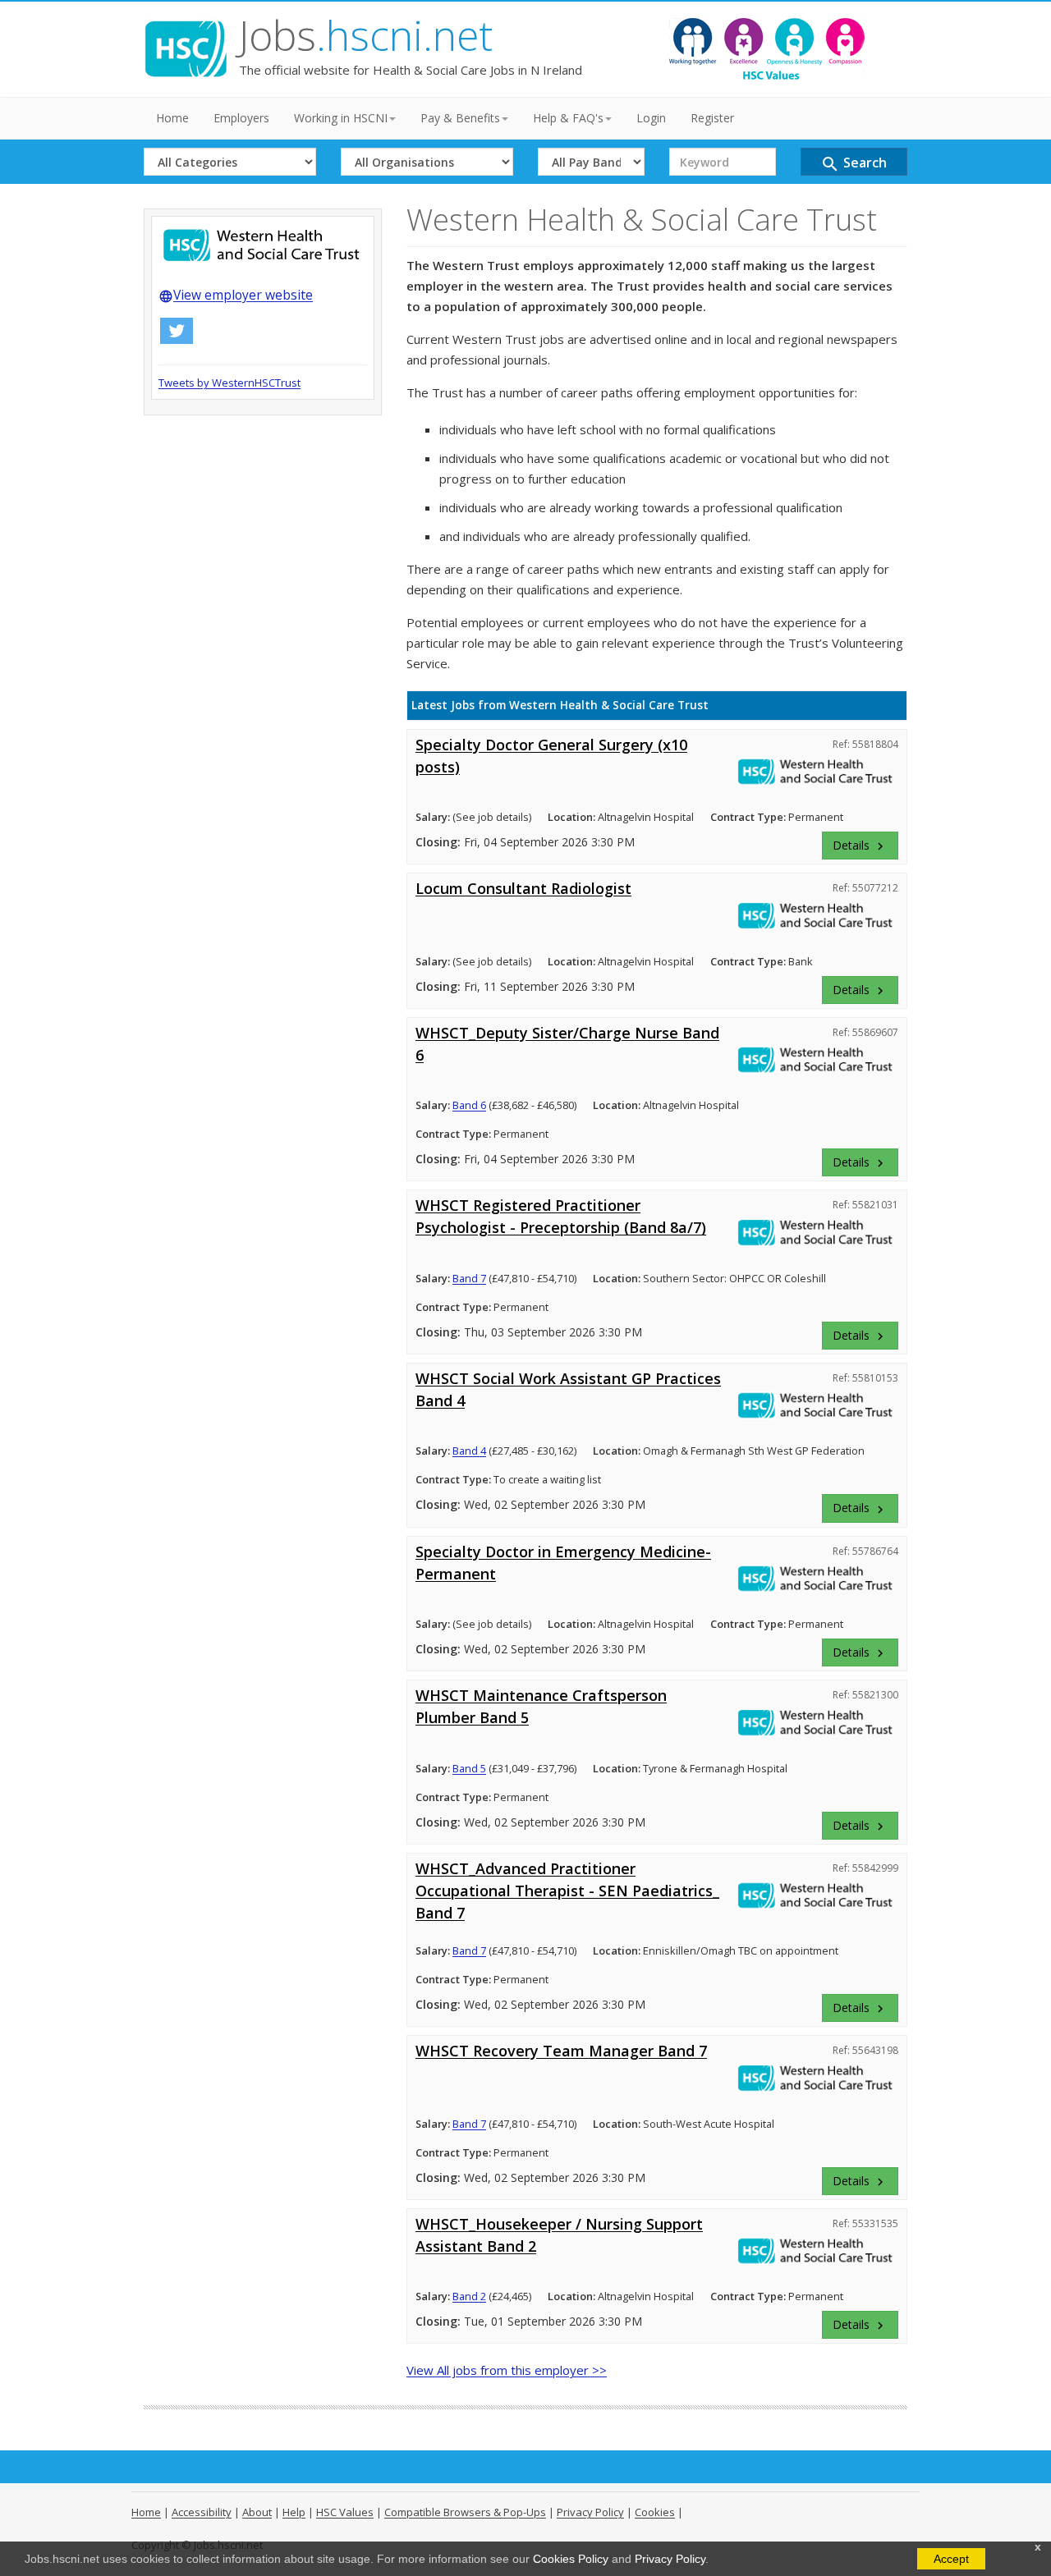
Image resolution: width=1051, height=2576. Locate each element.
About (257, 2512)
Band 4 (469, 1451)
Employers (241, 118)
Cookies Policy (571, 2559)
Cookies (655, 2512)
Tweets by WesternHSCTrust (229, 383)
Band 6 (469, 1105)
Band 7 (469, 1278)
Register (712, 118)
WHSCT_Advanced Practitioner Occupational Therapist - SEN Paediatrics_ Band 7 (567, 1891)
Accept (951, 2559)
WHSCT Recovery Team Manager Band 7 (561, 2051)
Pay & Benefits (460, 118)
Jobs (366, 35)
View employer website (236, 295)
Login (651, 118)
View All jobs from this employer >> (507, 2370)
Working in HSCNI (341, 118)
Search (854, 164)
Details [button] (860, 846)
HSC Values (345, 2512)
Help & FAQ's (568, 118)
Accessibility (202, 2512)
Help (294, 2512)
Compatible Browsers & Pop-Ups (465, 2512)
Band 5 (469, 1768)
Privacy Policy (670, 2559)
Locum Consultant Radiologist (523, 888)
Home (172, 118)
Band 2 (469, 2296)
